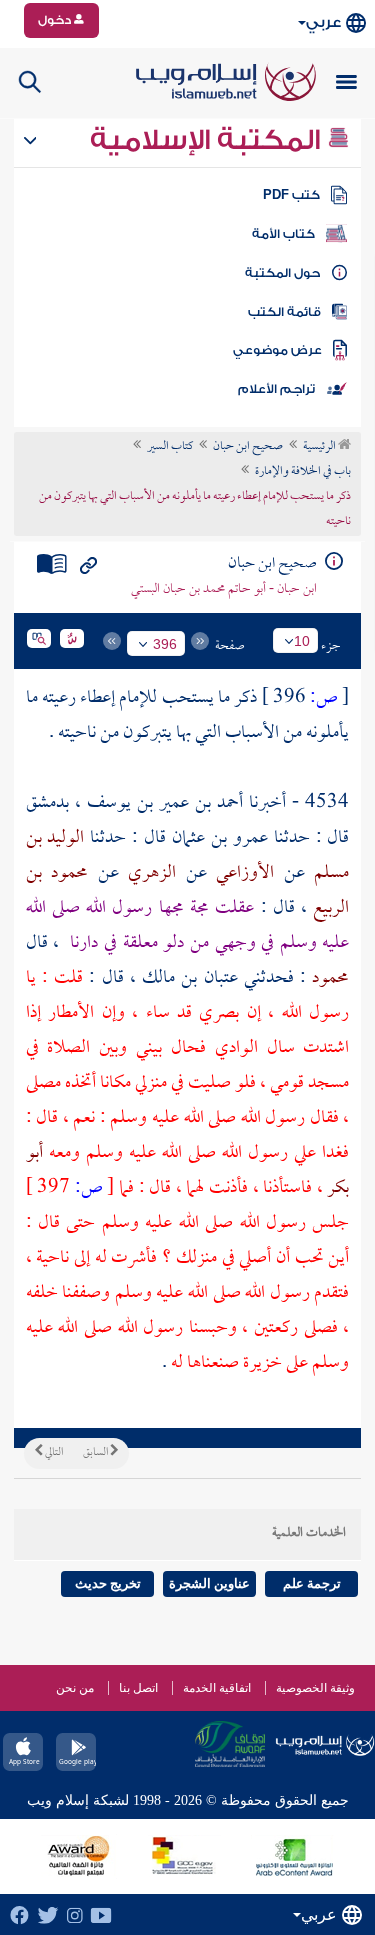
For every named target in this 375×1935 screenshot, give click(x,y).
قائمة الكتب (284, 312)
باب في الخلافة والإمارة (303, 472)
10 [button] (302, 641)
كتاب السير (170, 447)
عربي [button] (323, 22)
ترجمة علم (312, 1583)
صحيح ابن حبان (248, 447)
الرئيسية (320, 447)
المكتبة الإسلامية (208, 140)
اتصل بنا (138, 1688)
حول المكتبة (282, 273)
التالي (53, 1453)
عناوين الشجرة (209, 1583)
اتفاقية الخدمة (217, 1688)
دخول (56, 20)
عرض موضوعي (277, 350)
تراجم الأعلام (276, 389)
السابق (96, 1453)
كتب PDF (291, 195)
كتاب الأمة (283, 234)
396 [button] (165, 644)
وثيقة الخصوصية (315, 1688)
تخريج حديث (108, 1583)
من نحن (75, 1688)
